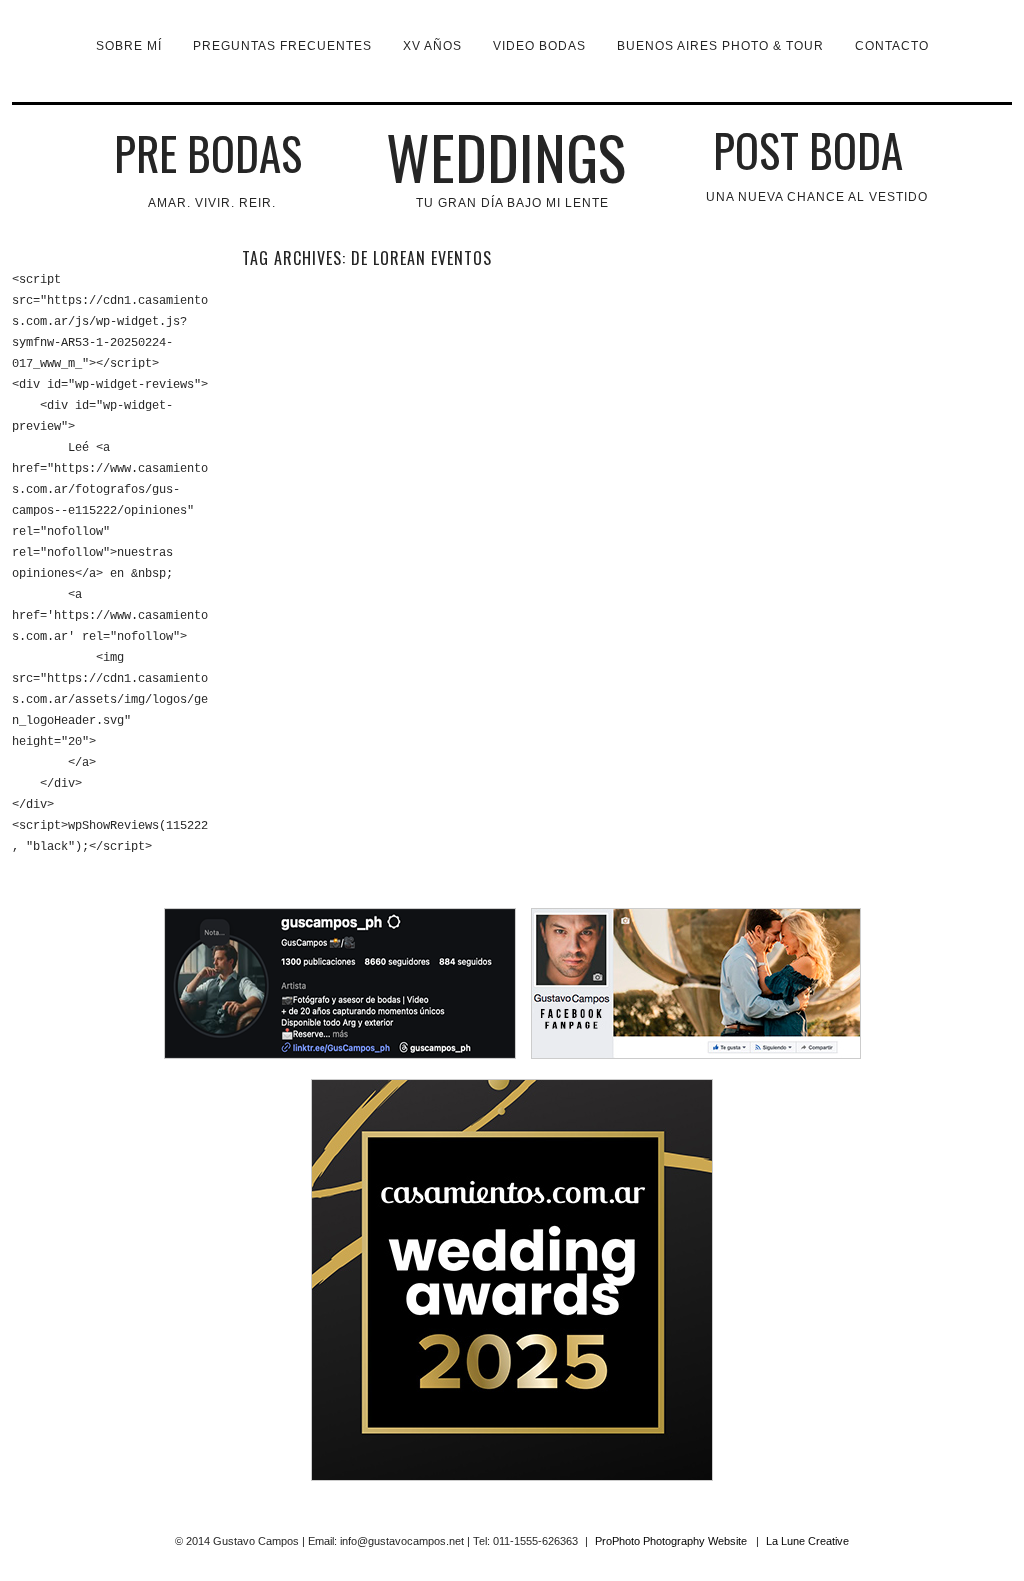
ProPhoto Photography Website (671, 1541)
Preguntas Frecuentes (282, 46)
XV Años (432, 46)
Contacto (892, 46)
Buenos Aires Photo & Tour (720, 46)
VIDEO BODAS (539, 46)
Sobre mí (129, 46)
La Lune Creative (807, 1541)
